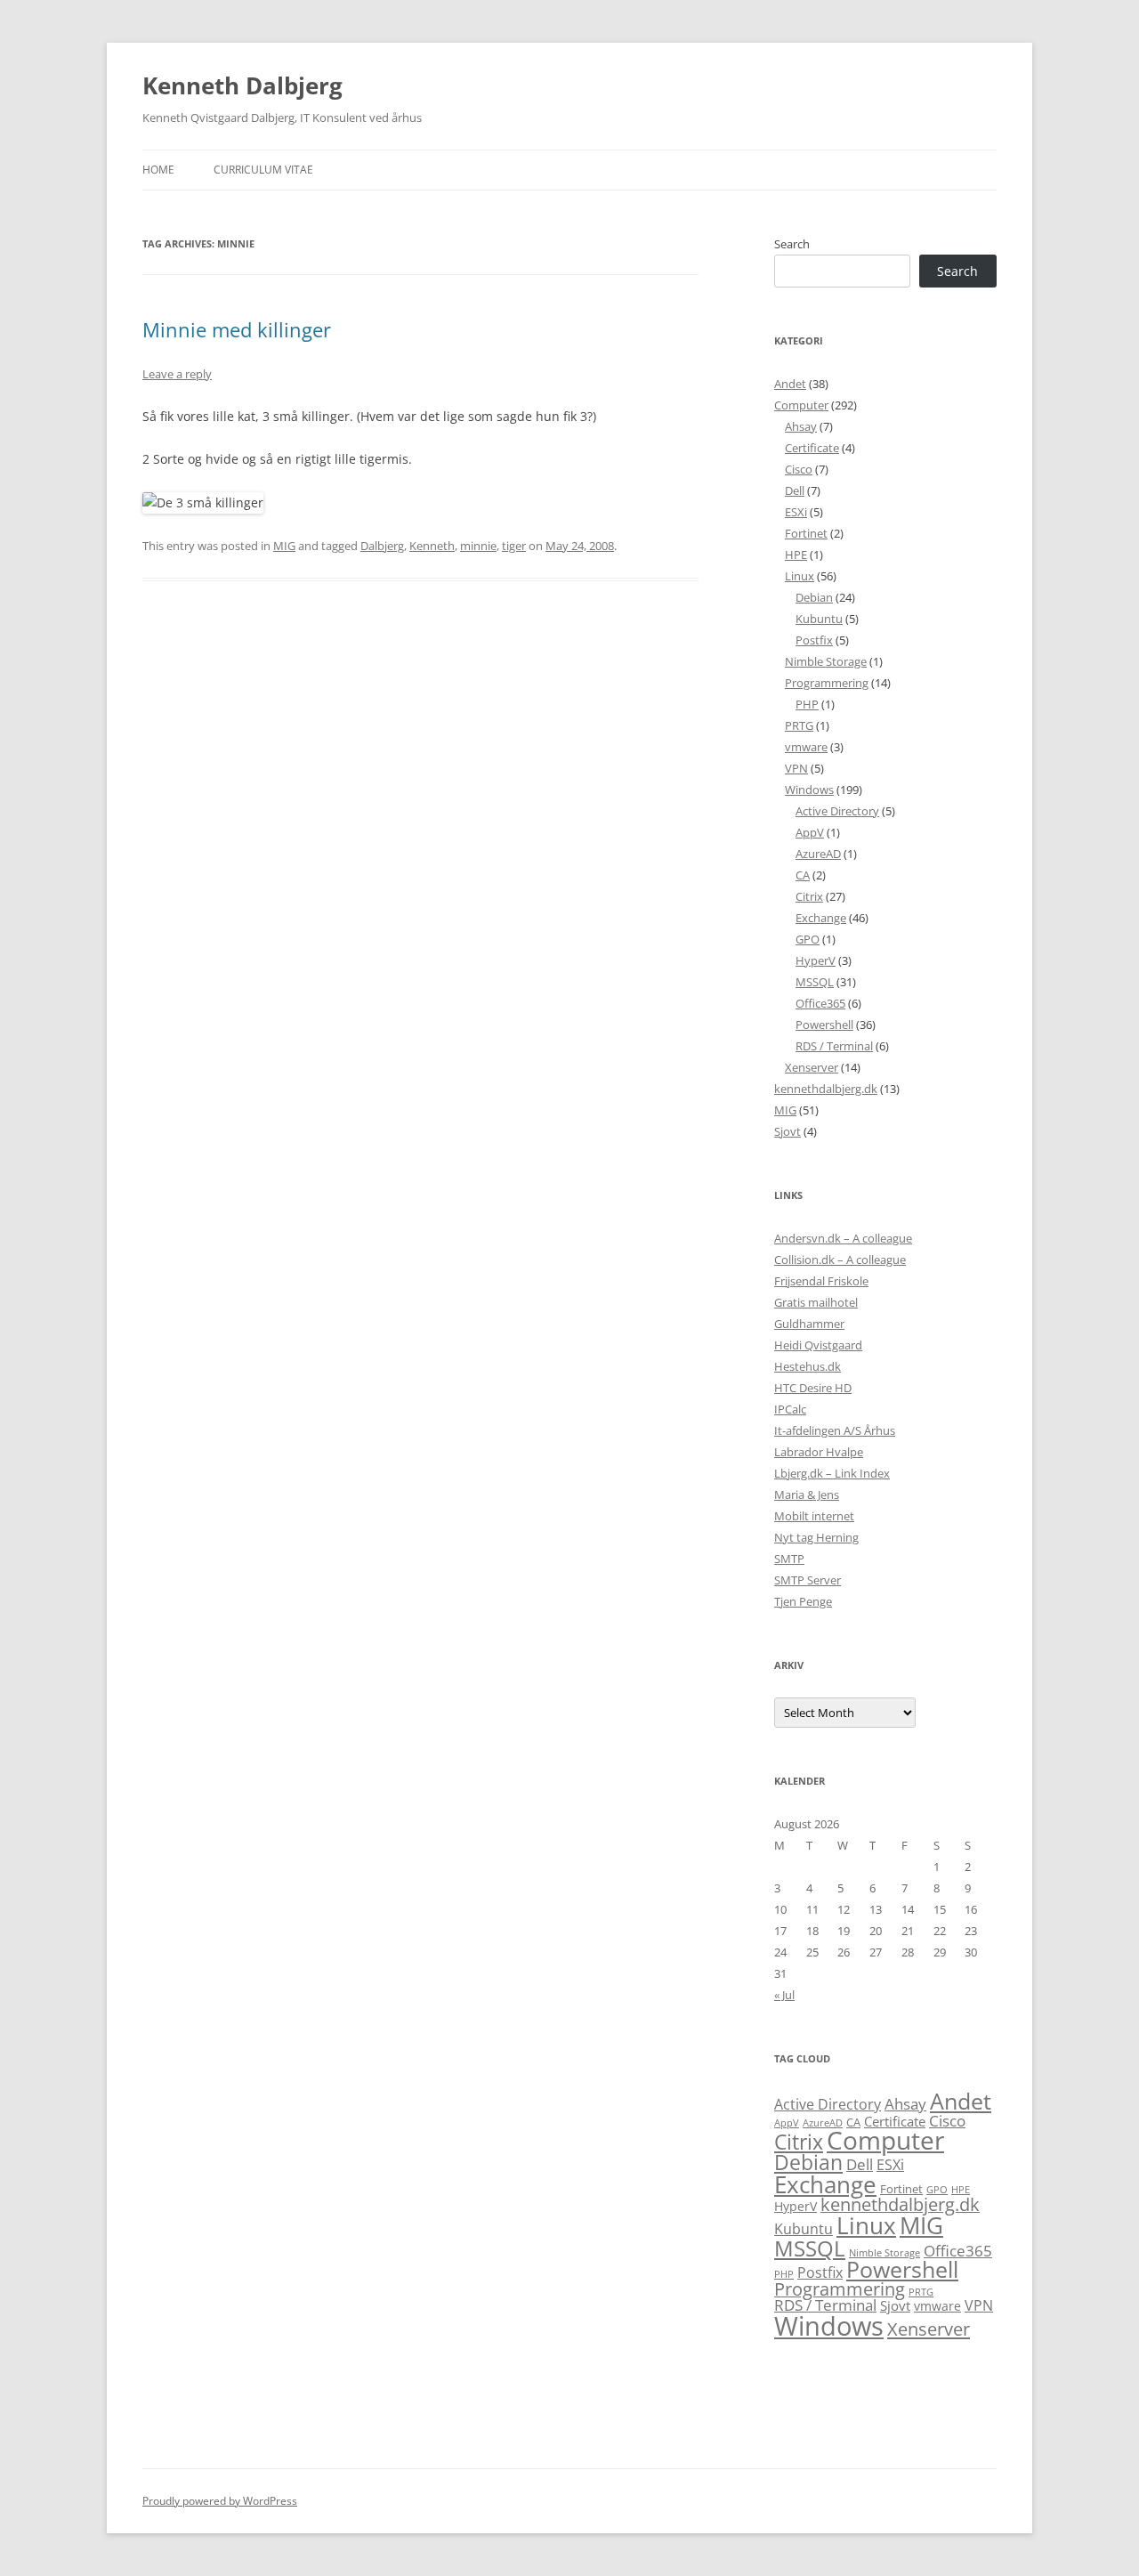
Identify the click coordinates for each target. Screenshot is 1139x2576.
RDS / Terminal (834, 1046)
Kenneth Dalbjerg (242, 85)
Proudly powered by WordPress (220, 2501)
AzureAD (818, 854)
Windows (809, 790)
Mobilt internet (814, 1516)
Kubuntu (819, 619)
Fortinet (806, 533)
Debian (814, 597)
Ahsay (801, 426)
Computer (801, 405)
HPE (796, 555)
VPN (796, 768)
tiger (514, 546)
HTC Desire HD (813, 1388)
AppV (810, 832)
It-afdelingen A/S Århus (835, 1430)
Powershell (824, 1025)
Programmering (827, 683)
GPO (808, 939)
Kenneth (432, 546)
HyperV (816, 960)
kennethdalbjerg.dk (826, 1089)
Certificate (812, 448)
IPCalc (790, 1409)
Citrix (809, 896)
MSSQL (815, 982)
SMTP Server (808, 1580)
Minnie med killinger (237, 329)
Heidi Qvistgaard (818, 1345)
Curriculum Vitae (263, 170)
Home (158, 170)
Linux (800, 576)
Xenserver (812, 1067)
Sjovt (788, 1131)
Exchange (821, 918)
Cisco (799, 469)
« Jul (784, 1995)
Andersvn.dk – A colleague (843, 1238)
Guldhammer (809, 1324)
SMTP (789, 1559)
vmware (806, 747)
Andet (790, 384)
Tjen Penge (803, 1601)
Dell (795, 490)
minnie (478, 546)
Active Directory (837, 811)
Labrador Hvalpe (819, 1452)
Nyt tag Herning (816, 1537)
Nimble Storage (826, 661)
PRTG (799, 725)
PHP (807, 704)
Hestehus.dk (808, 1366)
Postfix (814, 640)
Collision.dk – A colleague (840, 1260)
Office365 (820, 1003)
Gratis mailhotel (816, 1302)
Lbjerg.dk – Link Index (832, 1473)
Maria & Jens (807, 1495)
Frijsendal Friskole (821, 1281)
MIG (284, 546)
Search (792, 244)
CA (803, 875)
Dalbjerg (382, 546)
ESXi (796, 512)
